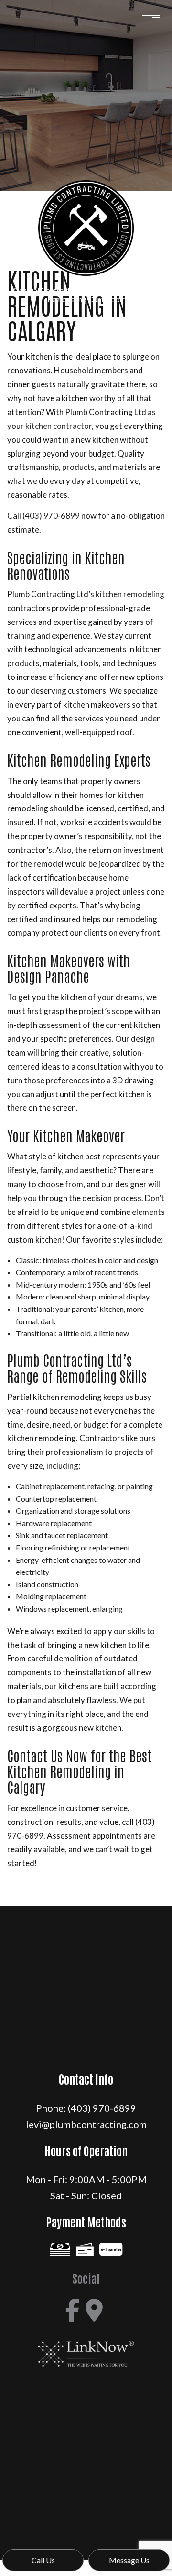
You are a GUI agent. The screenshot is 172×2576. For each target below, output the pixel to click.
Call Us (43, 2560)
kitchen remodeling (130, 594)
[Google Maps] (94, 2310)
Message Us (129, 2560)
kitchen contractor (59, 426)
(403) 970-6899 (102, 2108)
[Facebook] (73, 2310)
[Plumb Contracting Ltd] (86, 225)
